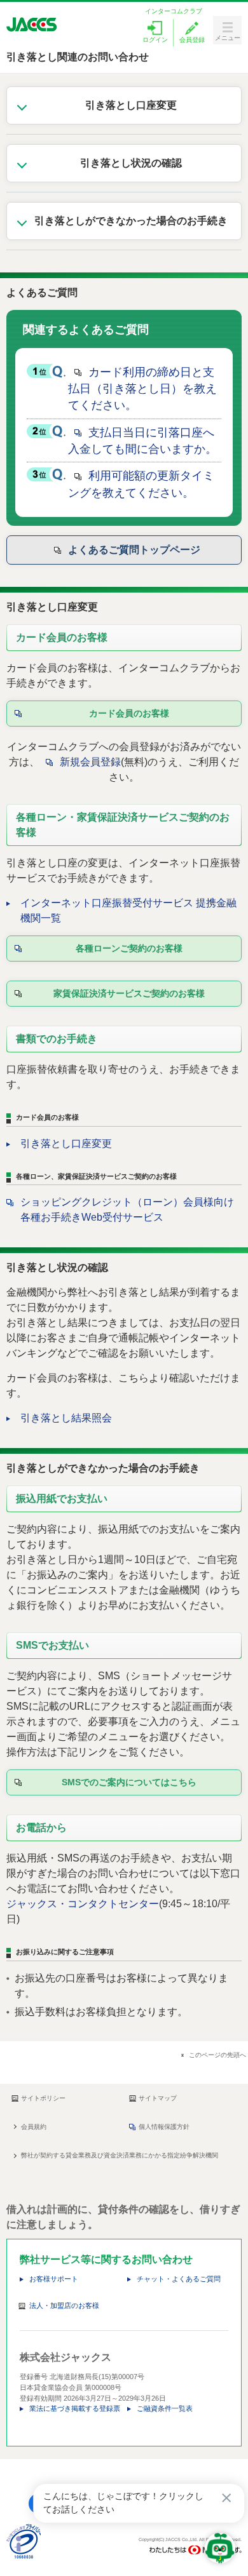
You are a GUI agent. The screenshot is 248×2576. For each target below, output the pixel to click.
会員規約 (34, 2127)
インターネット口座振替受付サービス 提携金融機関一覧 (128, 910)
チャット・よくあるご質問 (179, 2279)
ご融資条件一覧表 (165, 2408)
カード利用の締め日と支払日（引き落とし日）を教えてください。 (142, 389)
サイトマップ (158, 2098)
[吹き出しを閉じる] (226, 2498)
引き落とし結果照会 (66, 1418)
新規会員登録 (90, 762)
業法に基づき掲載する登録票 (75, 2408)
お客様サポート (54, 2279)
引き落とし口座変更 (66, 1144)
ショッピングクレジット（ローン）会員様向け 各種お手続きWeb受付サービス (127, 1210)
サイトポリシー (43, 2098)
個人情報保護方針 (164, 2127)
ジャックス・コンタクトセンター (83, 1904)
